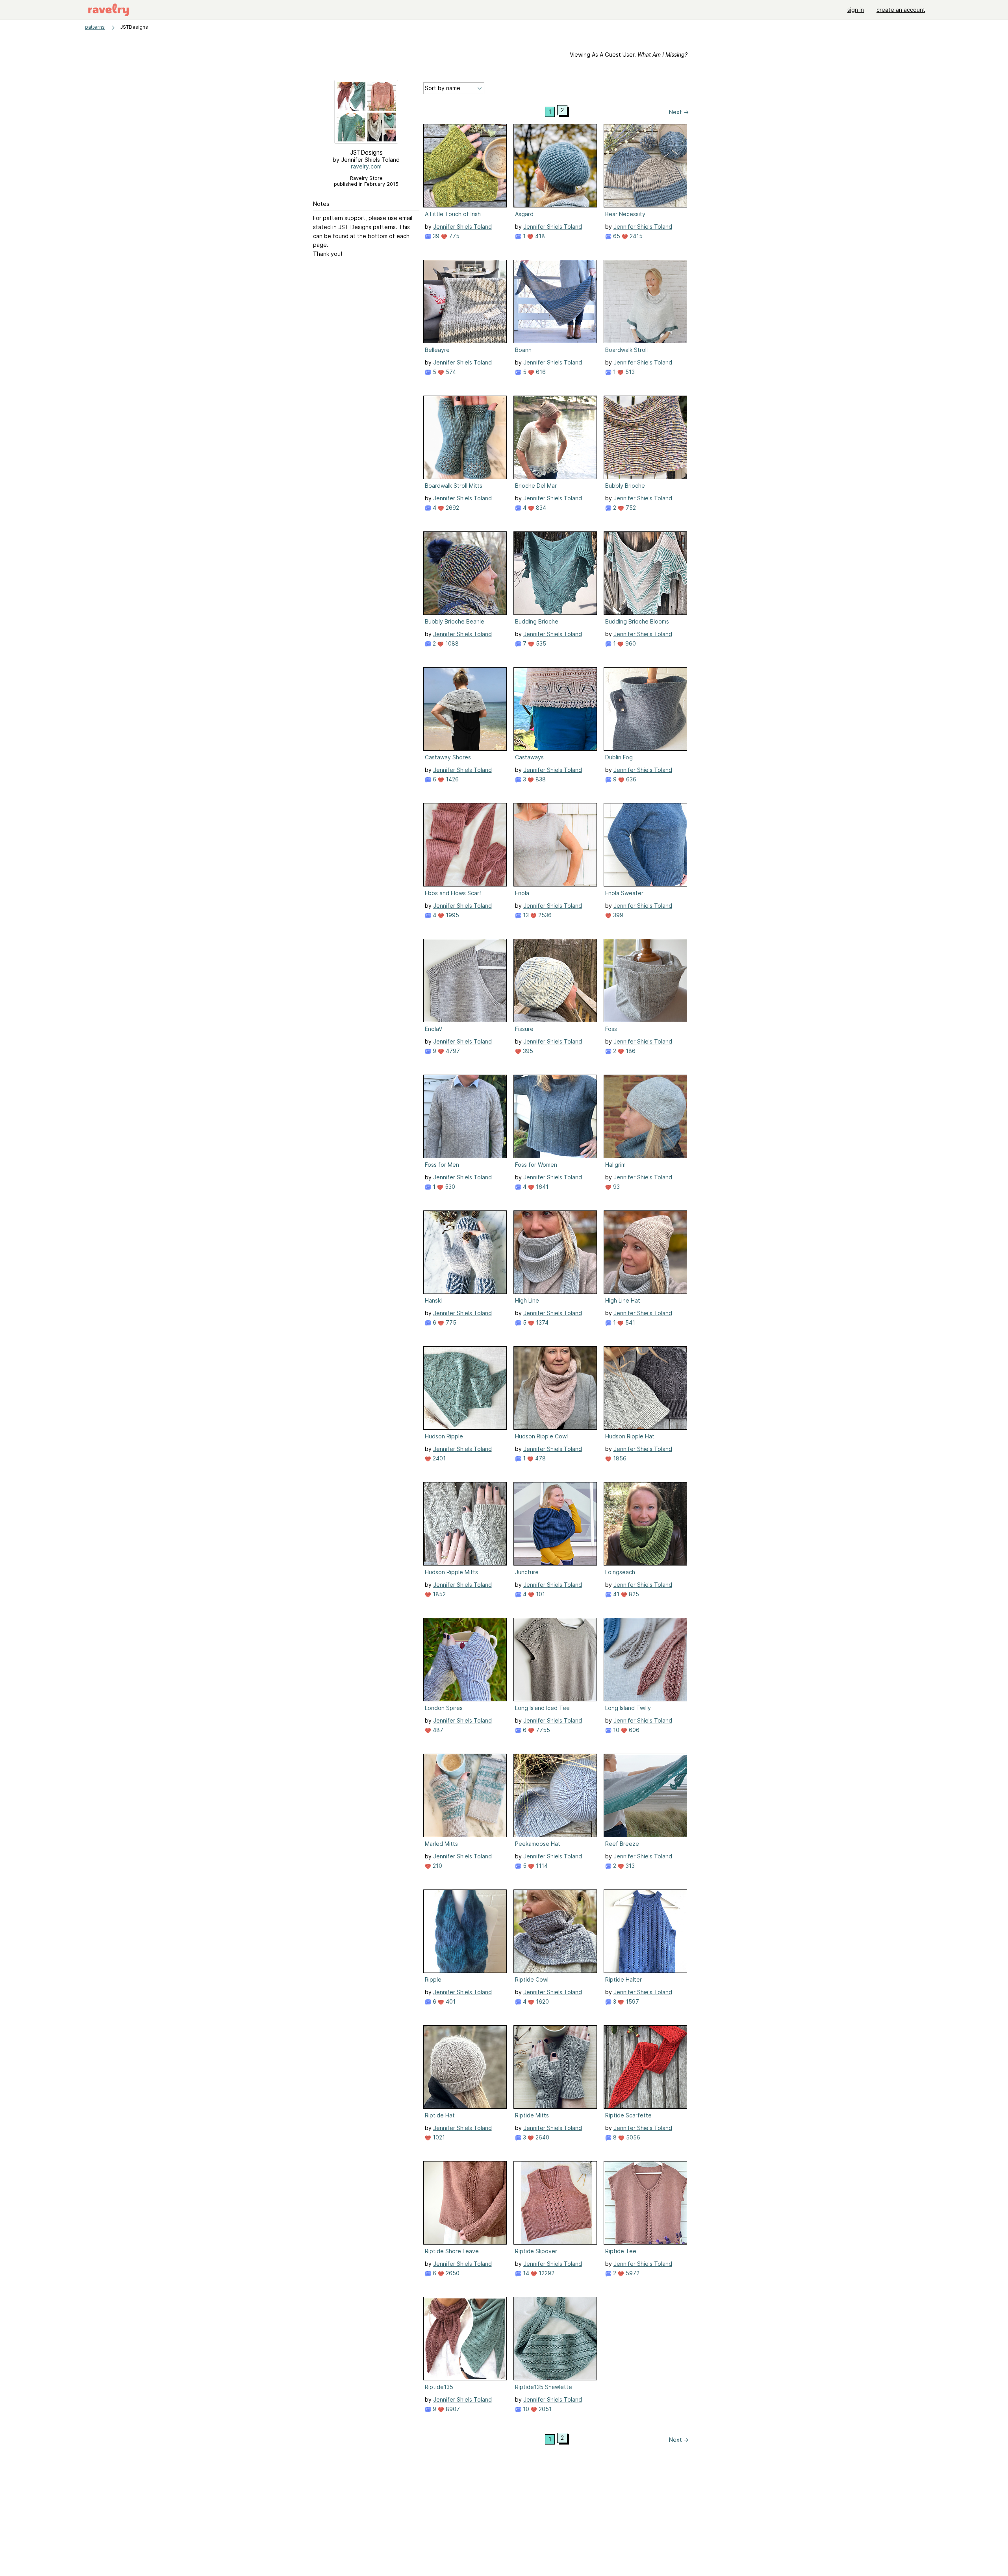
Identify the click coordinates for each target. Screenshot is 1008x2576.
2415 (635, 236)
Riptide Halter (624, 1979)
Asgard (524, 214)
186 (630, 1051)
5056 (632, 2137)
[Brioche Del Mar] (555, 437)
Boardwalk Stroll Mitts (454, 486)
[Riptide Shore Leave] (465, 2203)
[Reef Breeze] (645, 1795)
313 (629, 1866)
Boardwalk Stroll (626, 350)
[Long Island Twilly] (645, 1660)
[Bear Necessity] (645, 166)
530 (449, 1187)
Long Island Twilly (628, 1708)
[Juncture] (555, 1524)
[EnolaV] (465, 981)
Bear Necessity (625, 214)
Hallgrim (615, 1165)
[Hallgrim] (645, 1116)
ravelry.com (366, 166)
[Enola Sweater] (645, 845)
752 (630, 508)
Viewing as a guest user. (629, 55)
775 (453, 236)
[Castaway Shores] (465, 709)
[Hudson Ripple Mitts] (465, 1524)
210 (437, 1866)
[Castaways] (555, 709)
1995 (452, 915)
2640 (542, 2137)
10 (615, 1730)
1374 (541, 1322)
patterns (95, 27)
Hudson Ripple (444, 1436)
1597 (632, 2001)
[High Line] (555, 1252)
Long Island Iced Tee (542, 1708)
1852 (438, 1594)
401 (450, 2001)
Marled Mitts (441, 1844)
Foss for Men (442, 1165)
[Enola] (555, 845)
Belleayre (437, 350)
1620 (542, 2001)
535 (540, 643)
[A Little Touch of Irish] (465, 166)
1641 (541, 1187)
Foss (611, 1029)
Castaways (529, 757)
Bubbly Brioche (625, 486)
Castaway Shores (448, 757)
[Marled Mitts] (465, 1795)
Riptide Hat (440, 2115)
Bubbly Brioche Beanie (455, 621)
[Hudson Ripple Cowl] (555, 1388)
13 (525, 915)
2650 (452, 2273)
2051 (544, 2409)
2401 (438, 1458)
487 (437, 1730)
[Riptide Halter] (645, 1931)
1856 (619, 1458)
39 (435, 236)
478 (540, 1458)
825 (633, 1594)
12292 (546, 2273)
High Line (527, 1300)
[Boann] (555, 302)
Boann (523, 350)
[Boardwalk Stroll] (645, 302)
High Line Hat (623, 1300)
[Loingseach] (645, 1524)
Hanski (433, 1300)
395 (527, 1051)
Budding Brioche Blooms (637, 621)
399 (617, 915)
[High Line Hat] (645, 1252)
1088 (451, 643)
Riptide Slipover (536, 2251)
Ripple (433, 1979)
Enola (522, 893)
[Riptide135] (465, 2339)
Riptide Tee (621, 2251)
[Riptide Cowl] (555, 1931)
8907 (452, 2409)
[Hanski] (465, 1252)
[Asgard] (555, 166)
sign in (856, 10)
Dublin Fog (619, 757)
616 (540, 372)
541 (629, 1322)
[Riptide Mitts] (555, 2067)
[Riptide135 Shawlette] (555, 2339)
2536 (544, 915)
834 (540, 508)
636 (630, 779)
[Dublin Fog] (645, 709)
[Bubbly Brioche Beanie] (465, 573)
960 (630, 643)
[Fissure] (555, 981)
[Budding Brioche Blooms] (645, 573)
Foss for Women (536, 1165)
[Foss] (645, 981)
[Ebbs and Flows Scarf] (465, 845)
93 (616, 1187)
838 (540, 779)
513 (629, 372)
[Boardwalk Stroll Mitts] (465, 437)
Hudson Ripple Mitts (451, 1572)
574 (450, 372)
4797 (452, 1051)
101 (540, 1594)
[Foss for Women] (555, 1116)
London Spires (444, 1708)
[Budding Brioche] (555, 573)
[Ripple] (465, 1931)
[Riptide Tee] (645, 2203)
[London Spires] (465, 1660)
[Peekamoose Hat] (555, 1795)
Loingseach (620, 1572)
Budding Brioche (537, 621)
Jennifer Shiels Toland (462, 227)
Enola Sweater (624, 893)
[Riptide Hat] (465, 2067)
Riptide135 (439, 2387)
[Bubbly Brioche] (645, 437)
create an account (901, 10)
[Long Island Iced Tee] (555, 1660)
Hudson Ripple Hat (630, 1436)
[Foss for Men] (465, 1116)
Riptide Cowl (532, 1979)
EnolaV (434, 1029)
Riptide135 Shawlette (544, 2387)
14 (525, 2273)
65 (616, 236)
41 (615, 1594)
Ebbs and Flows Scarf (453, 893)
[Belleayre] (465, 302)
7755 (542, 1730)
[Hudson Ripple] (465, 1388)
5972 (632, 2273)
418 (539, 236)
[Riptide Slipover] (555, 2203)
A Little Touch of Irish (453, 214)
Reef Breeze (622, 1844)
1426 (451, 779)
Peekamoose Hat (538, 1844)
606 (633, 1730)
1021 (438, 2137)
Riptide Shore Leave (452, 2251)
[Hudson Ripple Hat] (645, 1388)
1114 (541, 1866)
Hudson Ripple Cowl (541, 1436)
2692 (452, 508)
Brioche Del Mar (536, 486)
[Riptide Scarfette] (645, 2067)
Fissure (524, 1029)
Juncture (527, 1572)
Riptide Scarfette (628, 2115)
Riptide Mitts (532, 2115)
